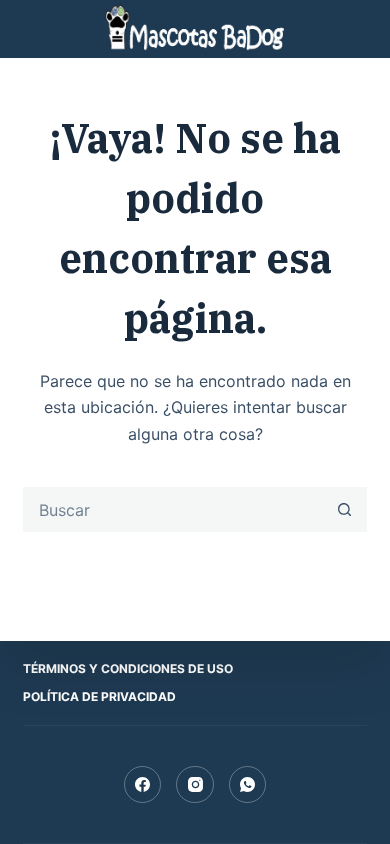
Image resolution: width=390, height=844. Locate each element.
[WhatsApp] (248, 785)
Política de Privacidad (99, 696)
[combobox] (173, 509)
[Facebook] (143, 785)
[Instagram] (195, 785)
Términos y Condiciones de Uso (128, 668)
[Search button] (344, 509)
